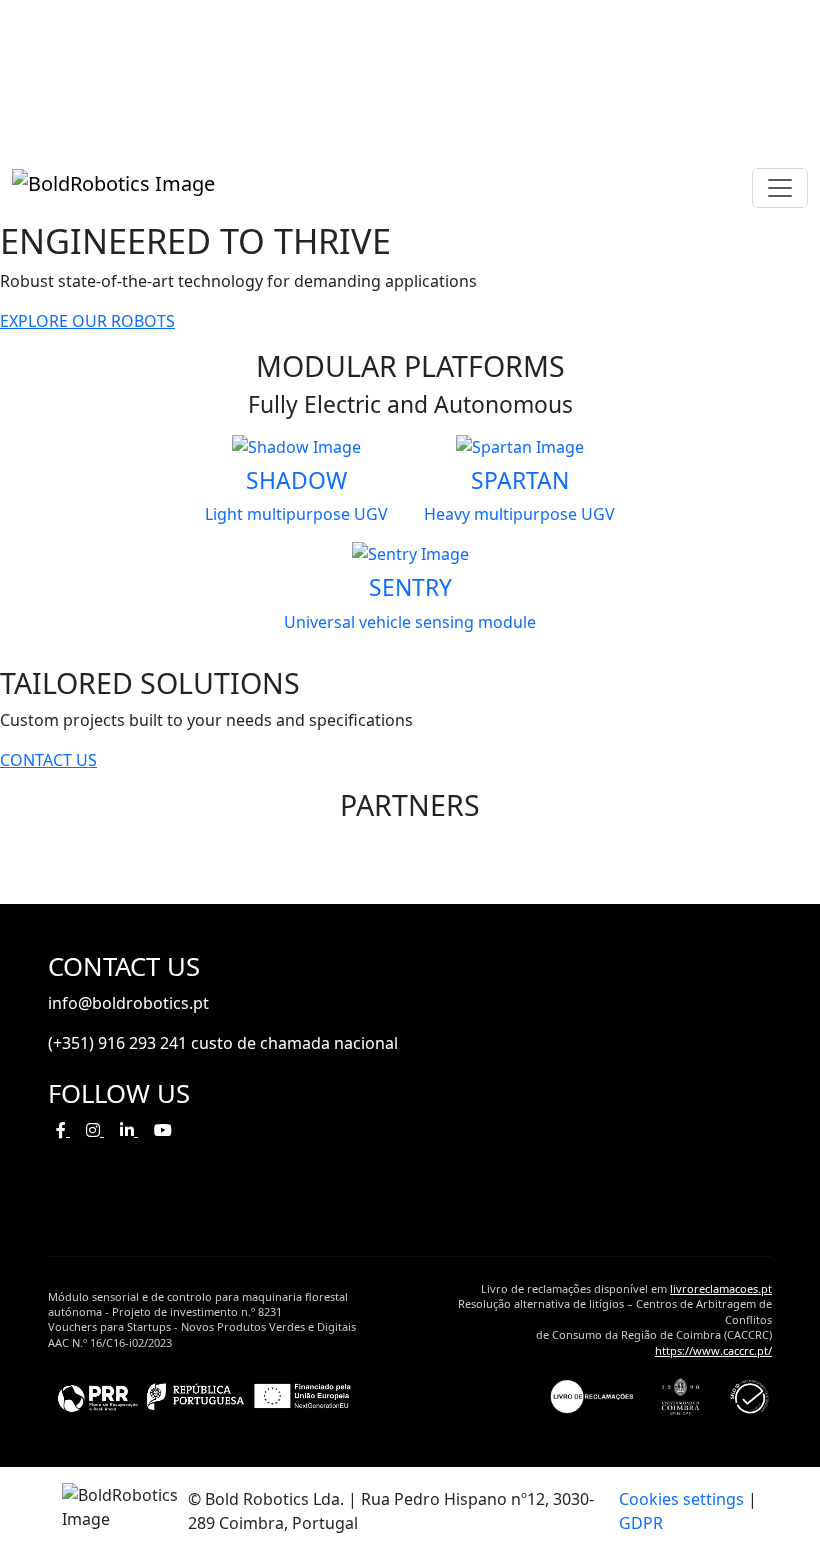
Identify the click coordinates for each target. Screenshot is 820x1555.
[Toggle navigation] (780, 188)
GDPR (641, 1523)
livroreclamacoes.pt (721, 1288)
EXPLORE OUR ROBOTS (87, 321)
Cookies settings (681, 1499)
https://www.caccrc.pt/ (713, 1350)
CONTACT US (48, 760)
